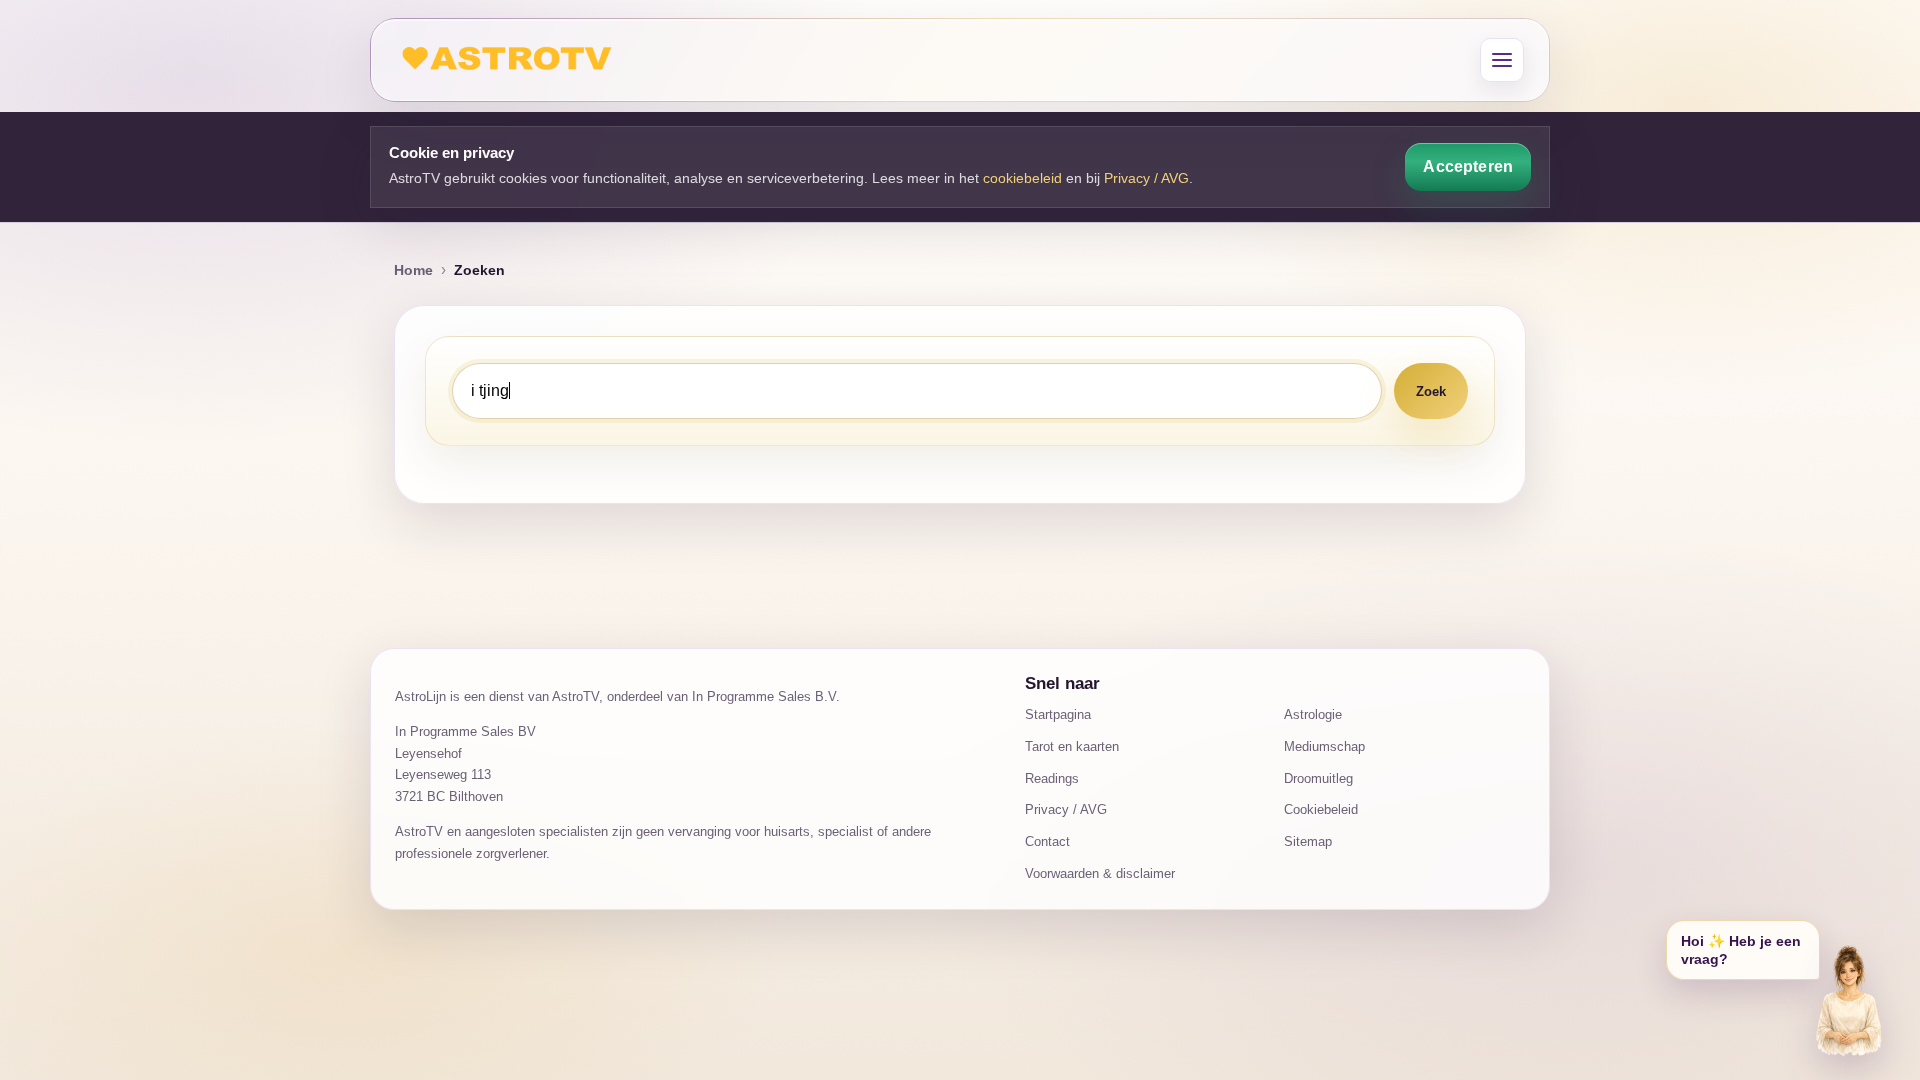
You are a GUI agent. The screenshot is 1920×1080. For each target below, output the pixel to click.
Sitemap (1308, 841)
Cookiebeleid (1321, 809)
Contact (1047, 841)
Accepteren (1468, 166)
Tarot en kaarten (1072, 746)
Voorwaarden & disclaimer (1100, 873)
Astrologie (1313, 714)
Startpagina (1058, 714)
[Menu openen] (1502, 60)
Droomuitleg (1318, 778)
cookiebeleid (1022, 178)
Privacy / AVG (1146, 178)
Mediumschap (1324, 746)
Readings (1052, 778)
